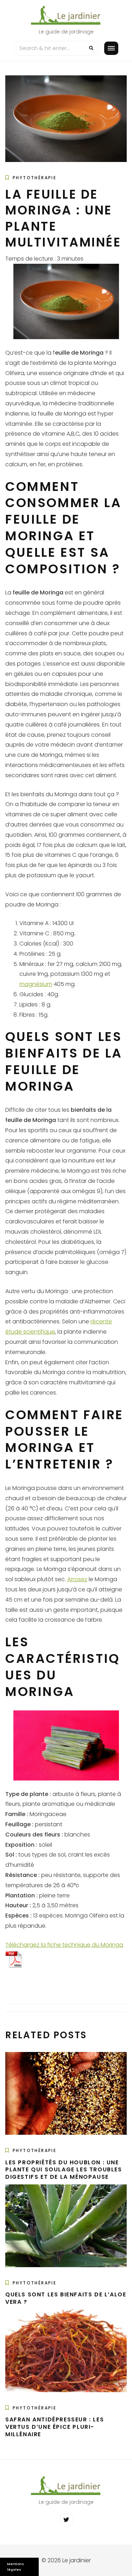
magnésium (36, 984)
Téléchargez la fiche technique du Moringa (64, 1945)
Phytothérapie (34, 178)
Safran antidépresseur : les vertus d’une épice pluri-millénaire (55, 2427)
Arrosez (77, 1579)
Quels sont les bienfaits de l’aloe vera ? (66, 2298)
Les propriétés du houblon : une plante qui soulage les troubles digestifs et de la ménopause (64, 2170)
